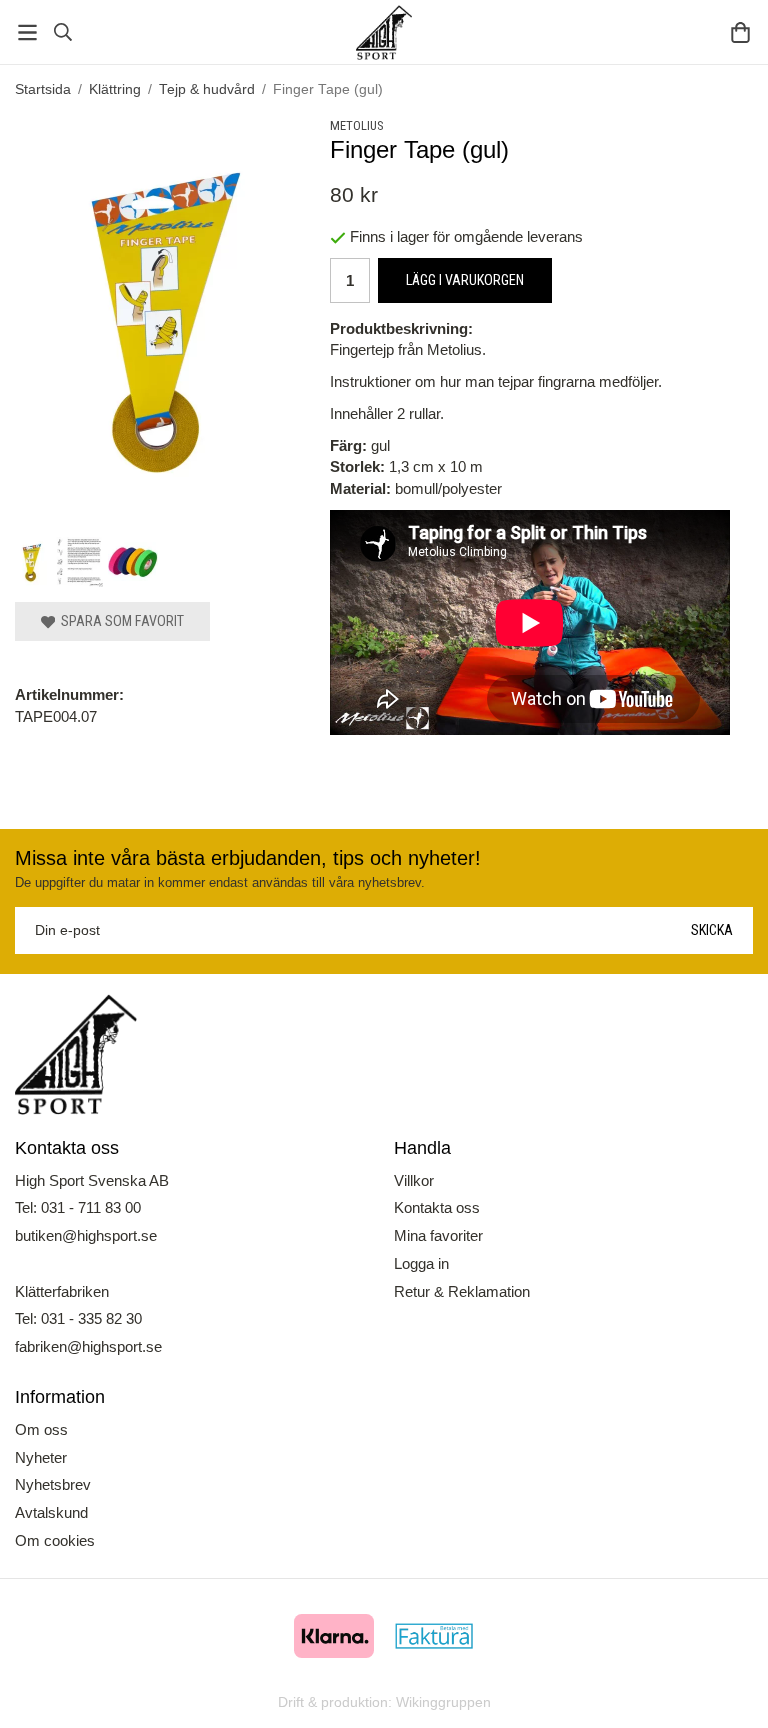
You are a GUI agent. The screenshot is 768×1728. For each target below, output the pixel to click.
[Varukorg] (740, 32)
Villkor (414, 1180)
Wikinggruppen (443, 1702)
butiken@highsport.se (86, 1235)
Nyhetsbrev (53, 1484)
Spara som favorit (119, 621)
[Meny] (27, 32)
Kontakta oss (437, 1207)
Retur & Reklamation (462, 1291)
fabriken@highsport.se (88, 1346)
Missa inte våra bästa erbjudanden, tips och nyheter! (248, 858)
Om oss (41, 1429)
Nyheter (41, 1457)
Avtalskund (51, 1512)
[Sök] (62, 32)
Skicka (712, 930)
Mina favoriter (438, 1235)
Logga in (421, 1263)
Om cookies (55, 1540)
